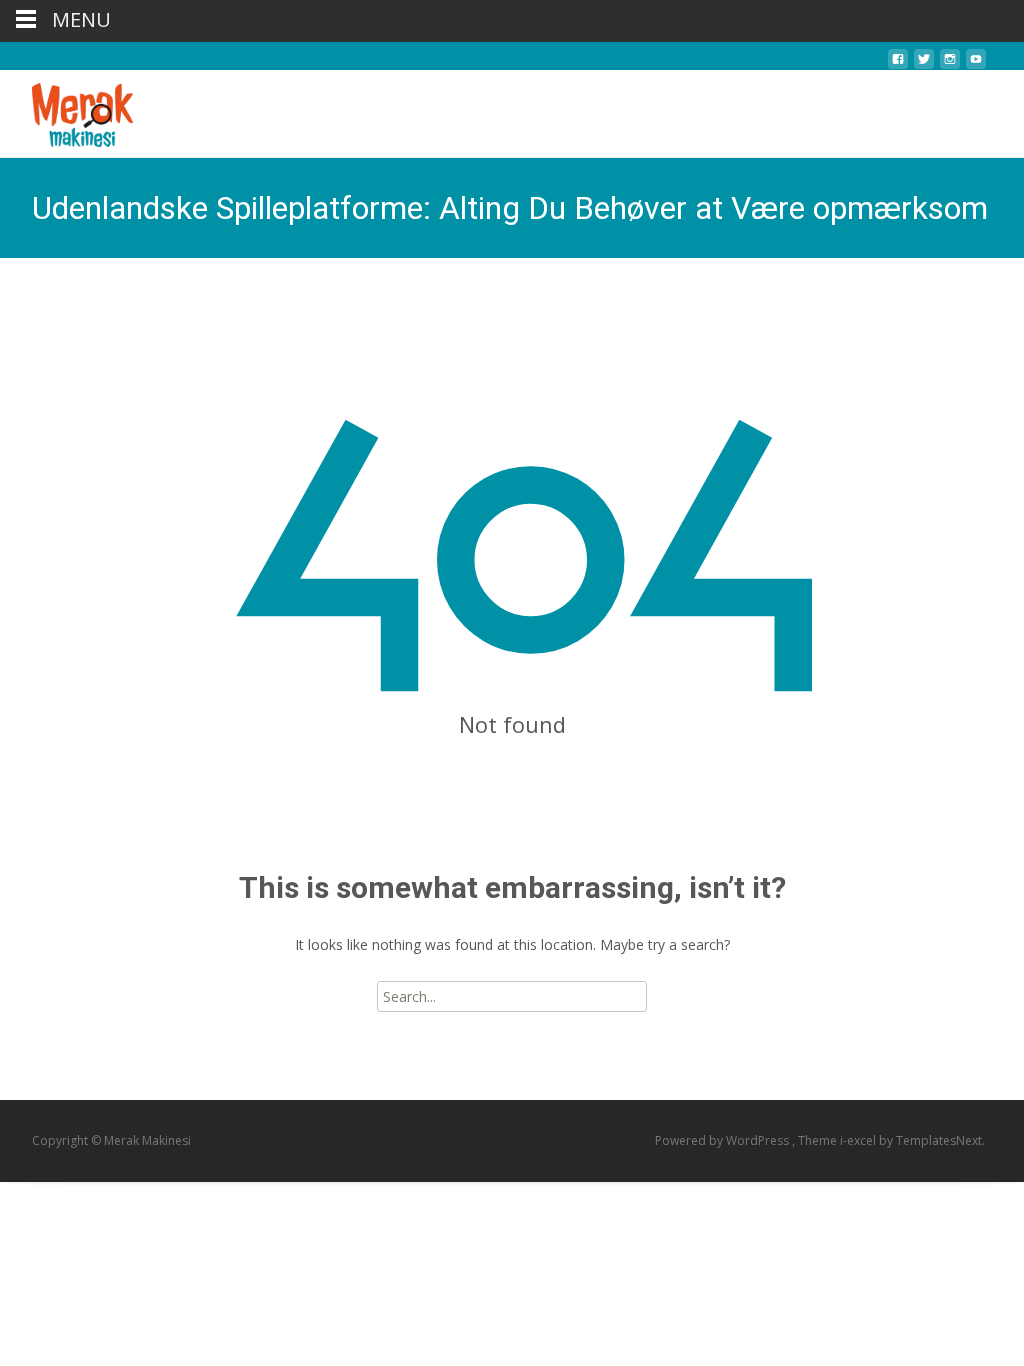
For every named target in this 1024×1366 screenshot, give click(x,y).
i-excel (859, 1140)
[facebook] (898, 64)
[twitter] (924, 64)
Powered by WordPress (723, 1140)
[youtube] (976, 64)
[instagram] (950, 64)
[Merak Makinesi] (66, 110)
